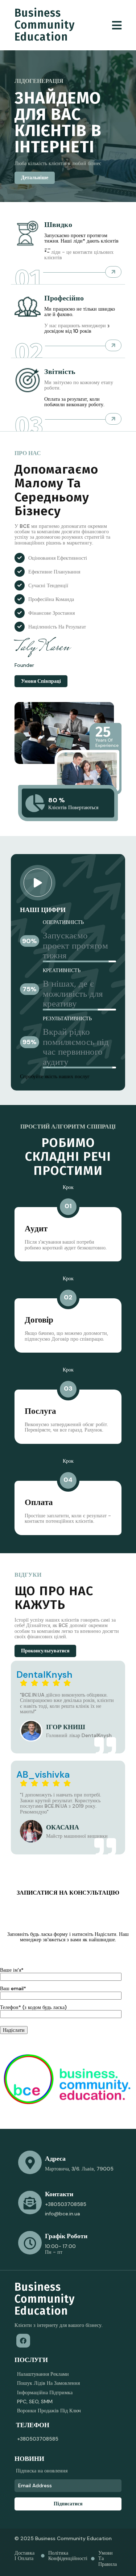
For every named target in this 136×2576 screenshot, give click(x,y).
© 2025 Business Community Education (63, 2538)
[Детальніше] (113, 272)
